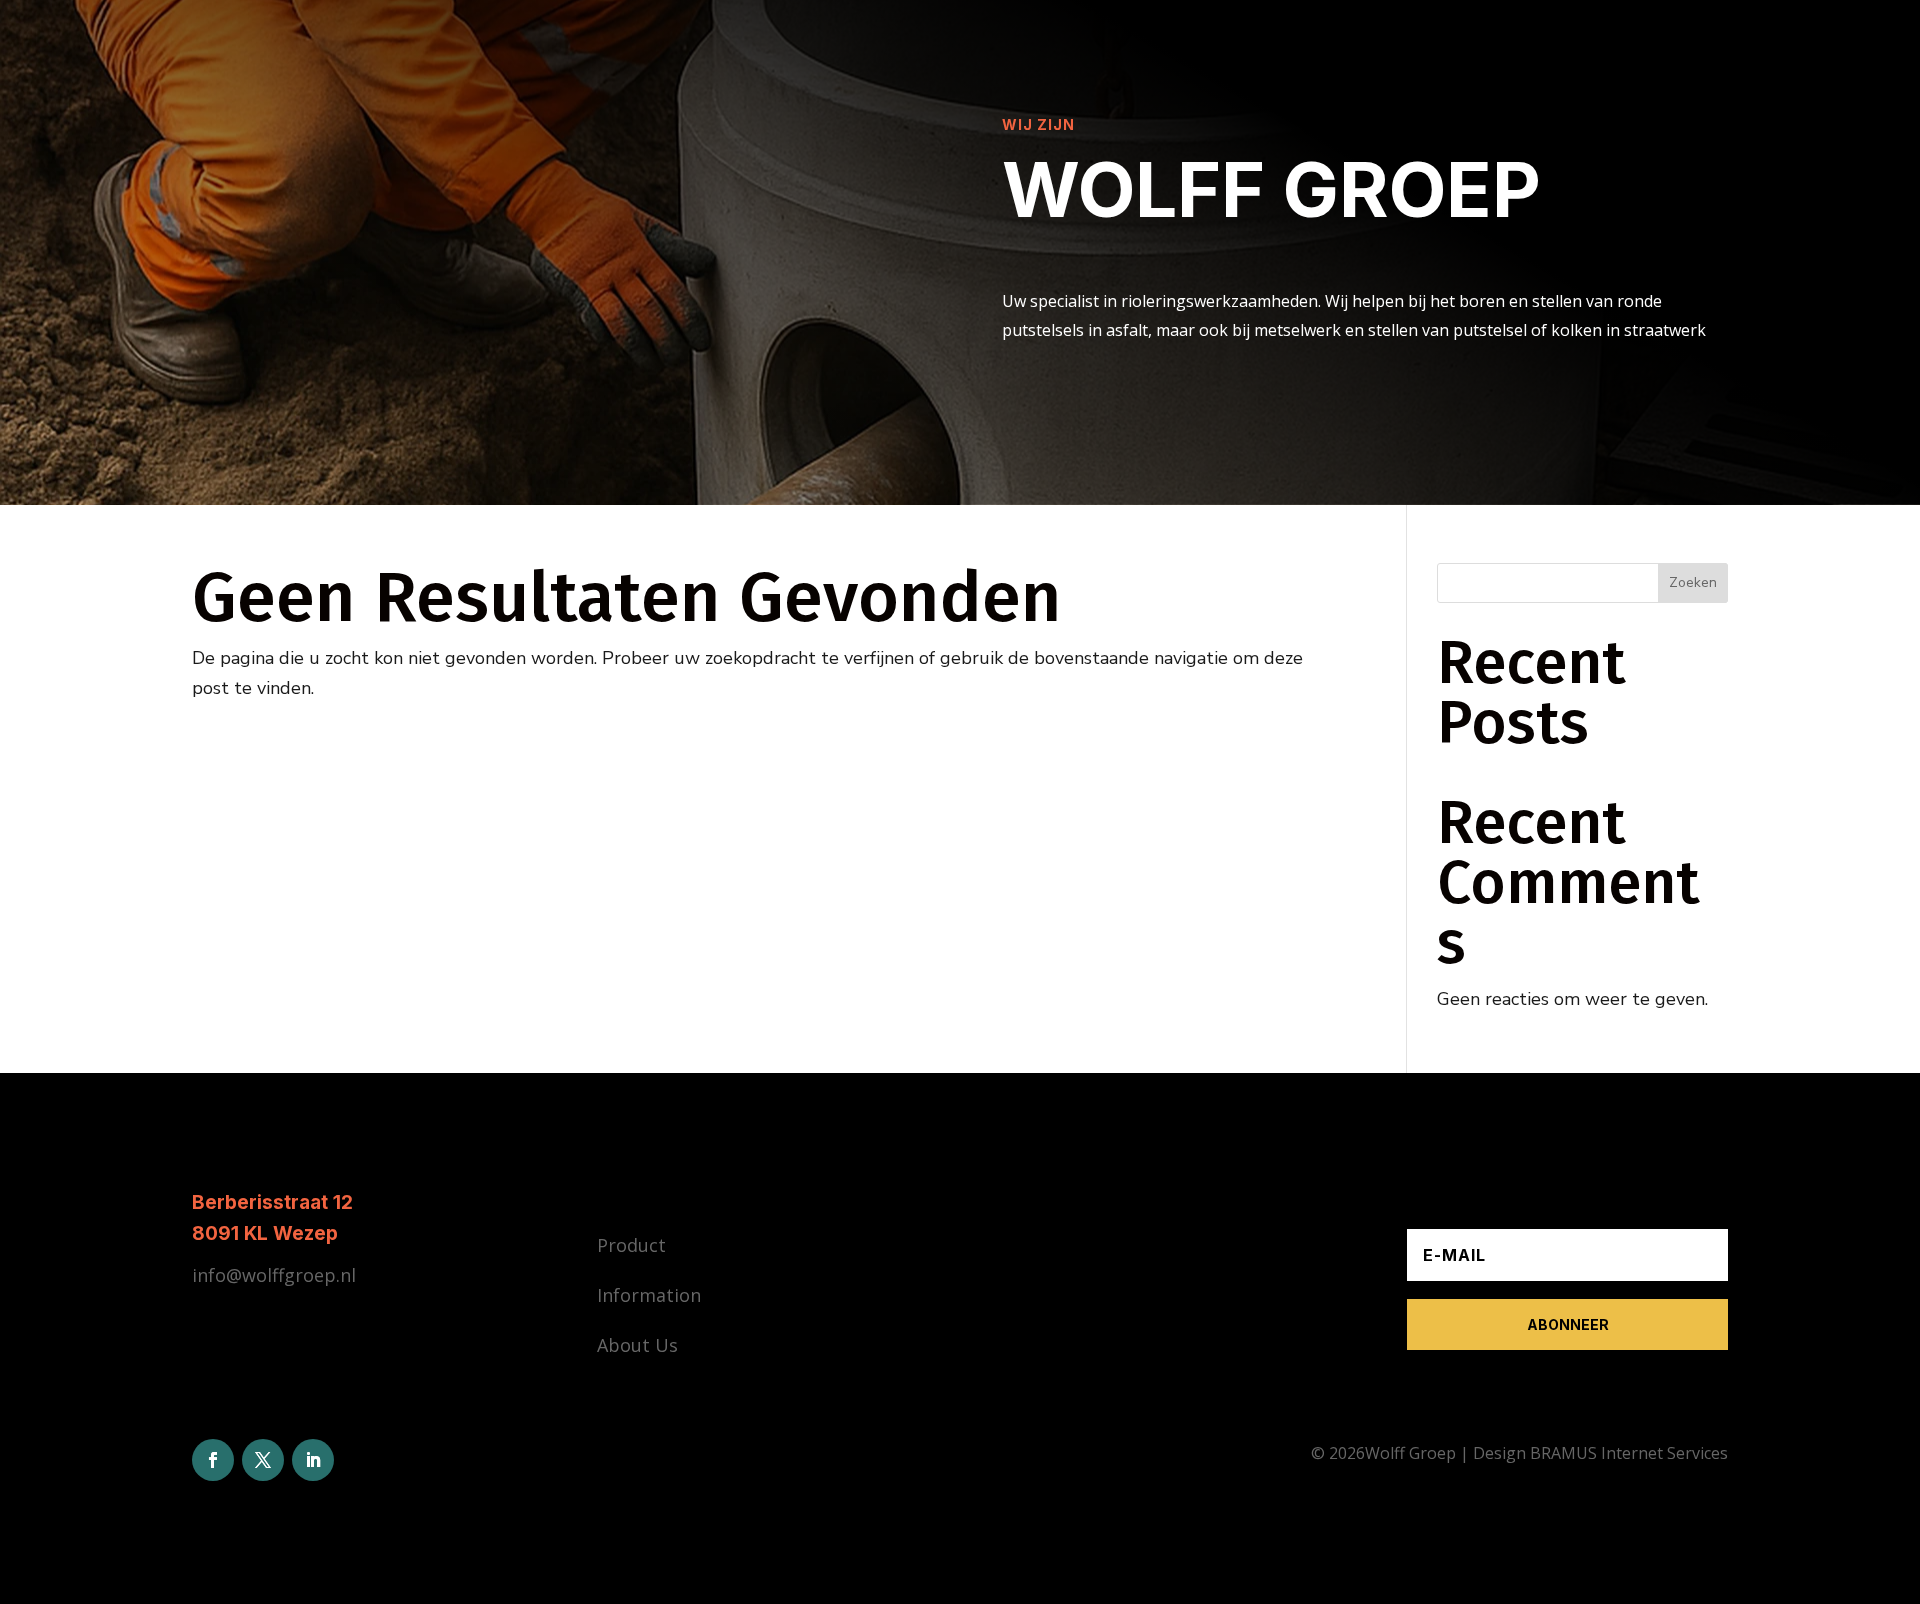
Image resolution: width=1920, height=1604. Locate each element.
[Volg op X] (263, 1460)
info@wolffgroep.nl (274, 1275)
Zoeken (1693, 582)
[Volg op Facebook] (213, 1460)
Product (631, 1245)
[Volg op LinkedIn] (313, 1460)
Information (649, 1295)
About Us (637, 1345)
